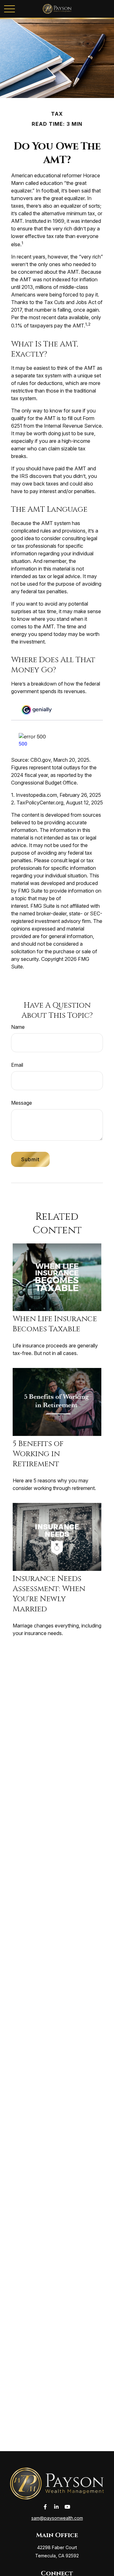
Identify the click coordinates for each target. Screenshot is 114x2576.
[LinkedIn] (57, 2507)
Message (22, 1103)
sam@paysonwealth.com (57, 2518)
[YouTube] (68, 2507)
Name (18, 1027)
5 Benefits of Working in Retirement (38, 1454)
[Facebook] (45, 2507)
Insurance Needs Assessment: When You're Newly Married (49, 1594)
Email (17, 1065)
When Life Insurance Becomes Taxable (55, 1324)
